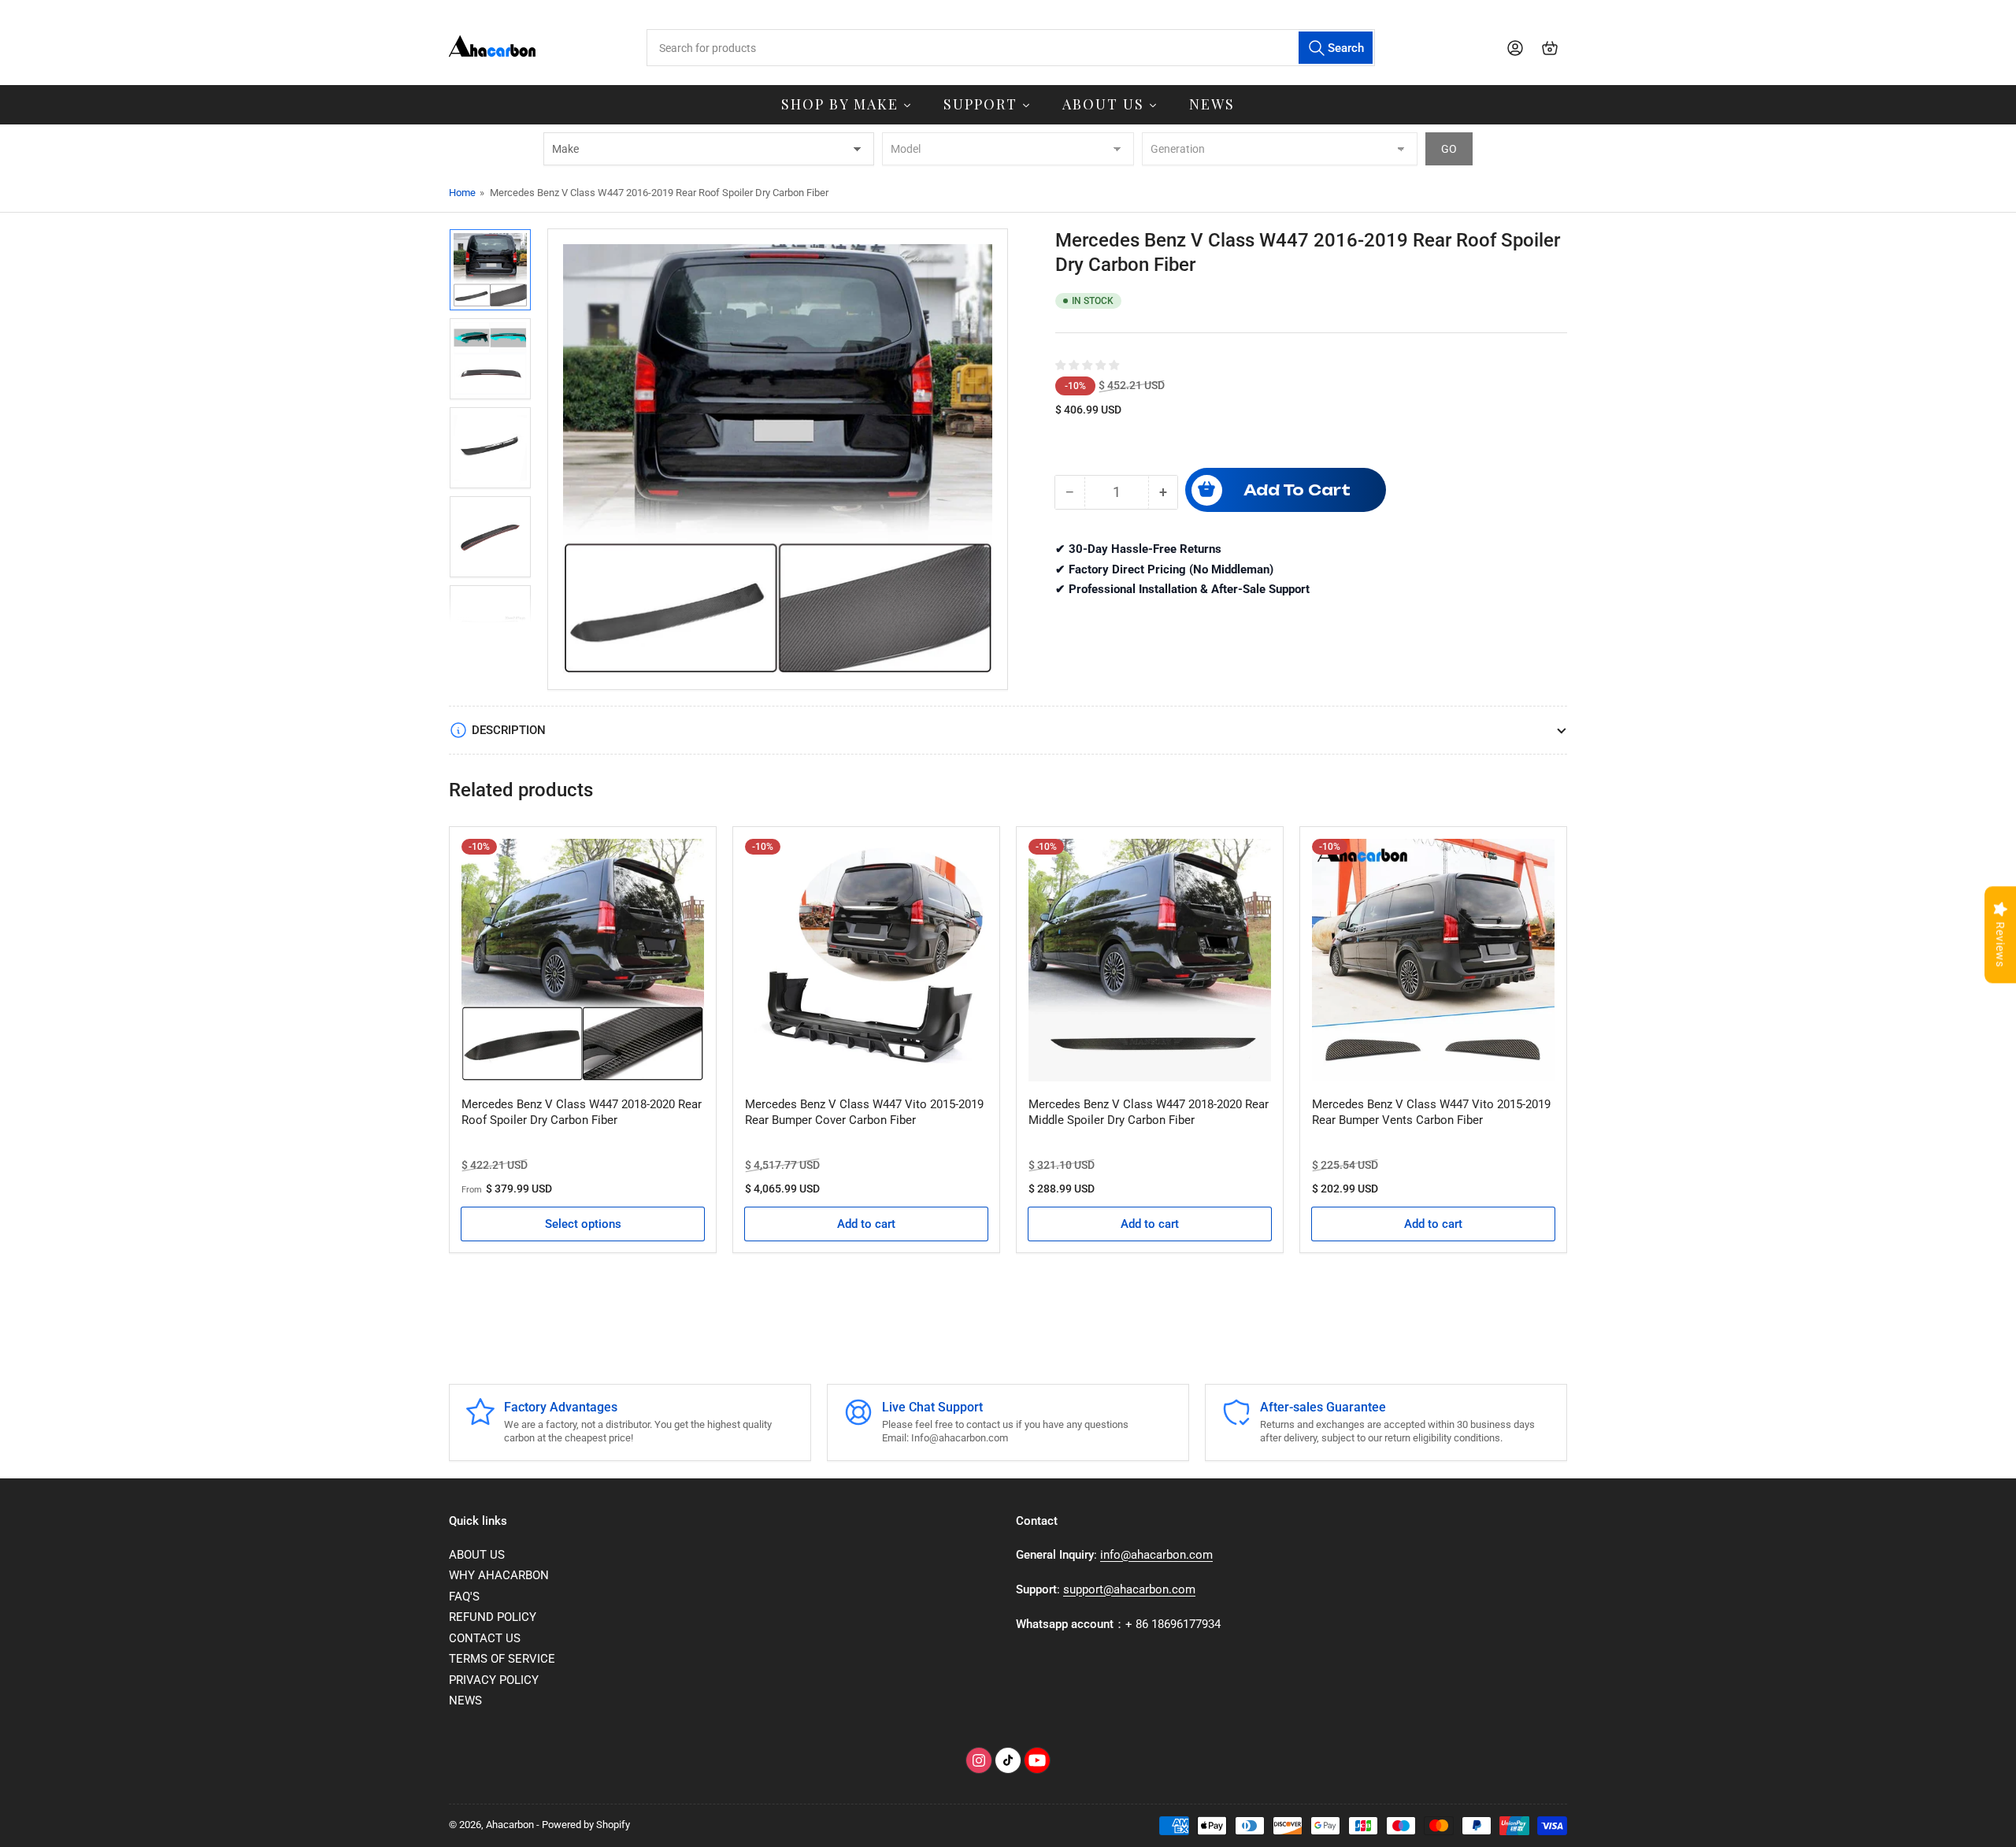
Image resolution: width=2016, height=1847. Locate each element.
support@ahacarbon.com (1129, 1589)
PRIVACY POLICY (494, 1680)
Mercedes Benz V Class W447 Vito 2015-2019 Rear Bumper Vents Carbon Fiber (1431, 1112)
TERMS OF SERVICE (502, 1659)
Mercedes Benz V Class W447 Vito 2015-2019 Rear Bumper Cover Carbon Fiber (864, 1112)
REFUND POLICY (493, 1617)
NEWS (465, 1701)
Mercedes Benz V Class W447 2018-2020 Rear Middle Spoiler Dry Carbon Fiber (1149, 1112)
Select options (583, 1224)
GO (1449, 149)
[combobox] (1010, 48)
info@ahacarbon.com (1156, 1555)
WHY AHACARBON (499, 1575)
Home (462, 193)
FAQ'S (464, 1597)
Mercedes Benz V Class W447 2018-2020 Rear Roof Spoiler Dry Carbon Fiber (582, 1112)
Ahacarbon (510, 1825)
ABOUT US (477, 1555)
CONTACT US (485, 1638)
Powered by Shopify (586, 1825)
